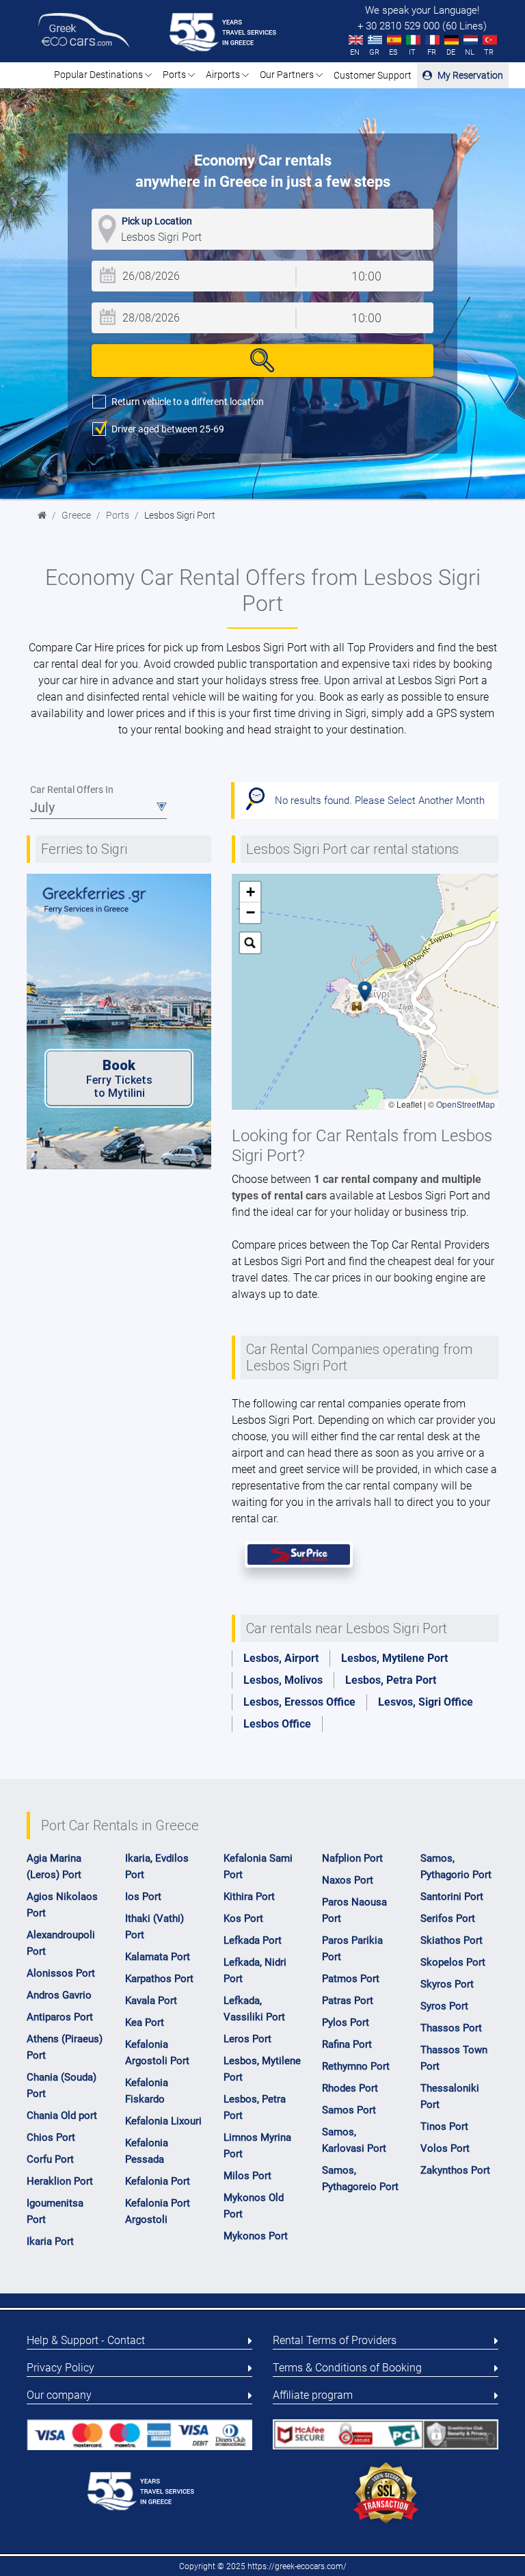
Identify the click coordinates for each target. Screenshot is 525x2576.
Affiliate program (313, 2395)
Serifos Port (448, 1918)
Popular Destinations (99, 75)
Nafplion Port (352, 1858)
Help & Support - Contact (86, 2340)
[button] (365, 991)
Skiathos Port (452, 1940)
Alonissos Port (61, 1973)
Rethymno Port (356, 2066)
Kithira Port (249, 1897)
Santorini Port (452, 1897)
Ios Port (143, 1897)
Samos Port (349, 2110)
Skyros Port (447, 1984)
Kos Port (243, 1918)
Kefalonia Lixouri (163, 2121)
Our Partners (288, 75)
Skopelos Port (453, 1962)
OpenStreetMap (466, 1104)
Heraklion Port (60, 2181)
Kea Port (145, 2022)
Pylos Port (346, 2022)
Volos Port (445, 2148)
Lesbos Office (277, 1724)
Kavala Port (151, 2001)
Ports (175, 75)
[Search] (262, 361)
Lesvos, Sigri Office (426, 1702)
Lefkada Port (253, 1940)
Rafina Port (347, 2044)
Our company (59, 2395)
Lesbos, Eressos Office (299, 1702)
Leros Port (247, 2039)
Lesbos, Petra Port (391, 1680)
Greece (76, 516)
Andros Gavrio (59, 1995)
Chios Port (51, 2137)
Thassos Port (451, 2028)
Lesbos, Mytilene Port (394, 1658)
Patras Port (348, 2001)
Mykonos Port (256, 2236)
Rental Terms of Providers (335, 2340)
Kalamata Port (158, 1957)
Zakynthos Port (455, 2170)
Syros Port (444, 2006)
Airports (224, 75)
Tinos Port (444, 2126)
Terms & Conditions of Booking (347, 2368)
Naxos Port (348, 1880)
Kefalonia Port (158, 2181)
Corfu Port (50, 2159)
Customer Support (373, 75)
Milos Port (247, 2176)
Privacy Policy (60, 2368)
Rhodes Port (350, 2088)
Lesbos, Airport (281, 1658)
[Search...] (250, 943)
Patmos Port (351, 1979)
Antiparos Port (60, 2017)
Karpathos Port (159, 1979)
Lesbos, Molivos (283, 1680)
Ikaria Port (50, 2241)
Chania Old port (62, 2116)
